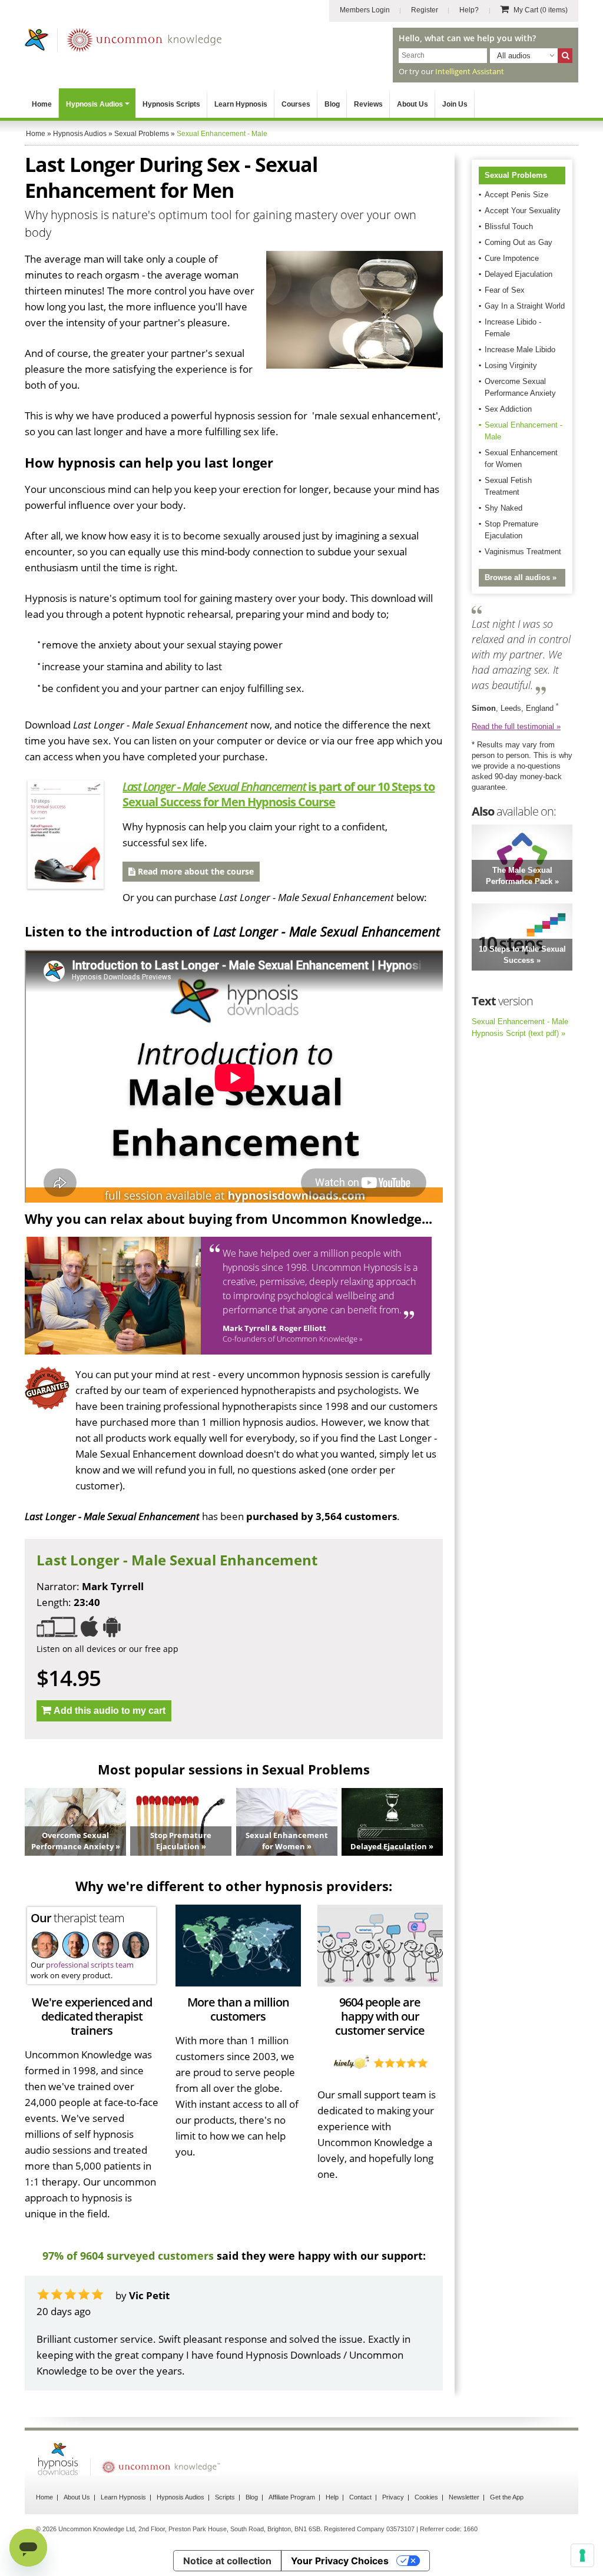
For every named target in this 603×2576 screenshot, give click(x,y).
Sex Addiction (508, 409)
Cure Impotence (512, 258)
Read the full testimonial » (516, 726)
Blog (332, 104)
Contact (360, 2497)
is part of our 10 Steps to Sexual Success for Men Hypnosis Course (279, 794)
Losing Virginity (511, 365)
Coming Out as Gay (518, 242)
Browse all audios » (521, 577)
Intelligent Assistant (470, 71)
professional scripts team (90, 1965)
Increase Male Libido (520, 350)
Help (332, 2497)
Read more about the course (195, 871)
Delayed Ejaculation (518, 274)
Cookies (426, 2497)
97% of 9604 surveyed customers (128, 2256)
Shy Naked (503, 508)
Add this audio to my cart (110, 1711)
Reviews (368, 104)
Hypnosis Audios (95, 104)
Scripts (225, 2497)
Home (42, 104)
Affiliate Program (292, 2497)
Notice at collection (227, 2561)
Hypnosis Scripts (171, 104)
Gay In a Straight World (525, 306)
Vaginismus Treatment (523, 552)
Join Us (455, 104)
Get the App (507, 2497)
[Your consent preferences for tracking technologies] (582, 2555)
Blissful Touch (509, 226)
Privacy (393, 2497)
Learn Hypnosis (241, 104)
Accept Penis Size (516, 195)
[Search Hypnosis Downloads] (565, 56)
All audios (514, 56)
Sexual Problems (516, 175)
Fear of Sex (505, 290)
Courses (296, 104)
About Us (413, 104)
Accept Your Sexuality (523, 211)
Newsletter (464, 2497)
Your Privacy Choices (340, 2561)
